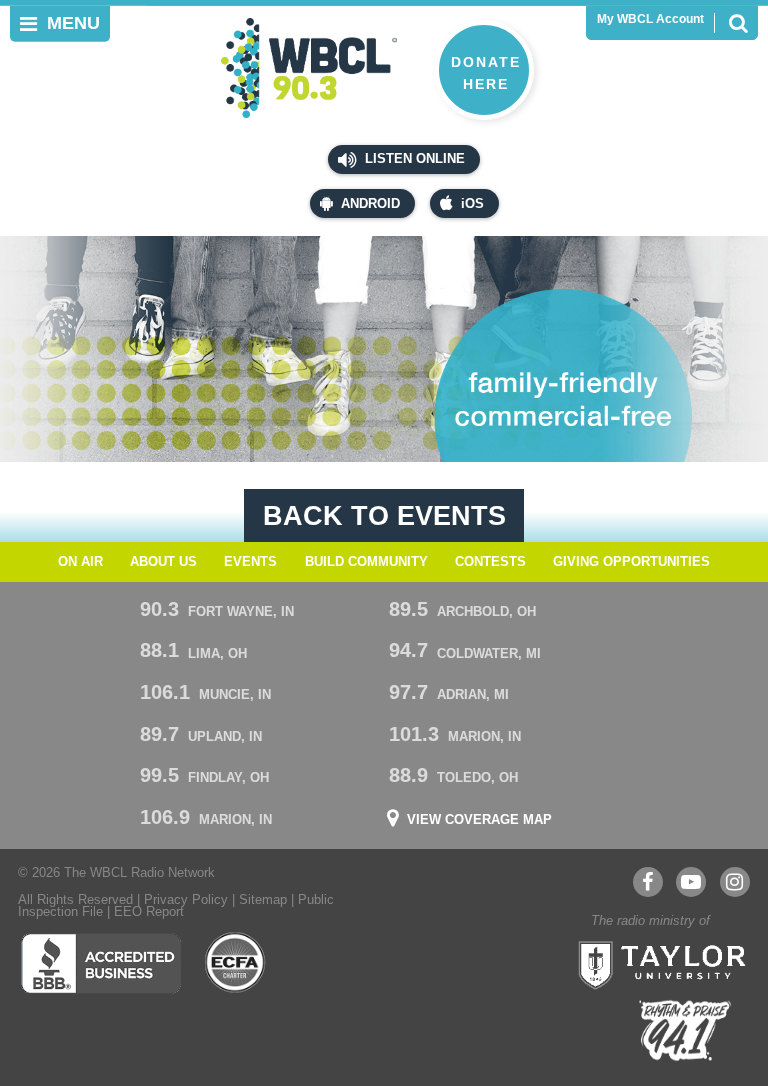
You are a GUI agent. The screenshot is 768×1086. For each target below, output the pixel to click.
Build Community (366, 562)
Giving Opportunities (631, 562)
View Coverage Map (479, 820)
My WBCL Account (650, 19)
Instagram (735, 882)
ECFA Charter (236, 963)
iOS (472, 204)
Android (370, 204)
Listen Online (413, 159)
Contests (490, 562)
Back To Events (384, 515)
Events (250, 562)
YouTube (691, 882)
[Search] (738, 23)
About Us (163, 562)
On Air (80, 562)
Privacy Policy (186, 900)
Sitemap (263, 900)
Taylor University (656, 963)
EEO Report (149, 912)
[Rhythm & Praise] (685, 1030)
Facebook (648, 882)
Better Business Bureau (100, 963)
